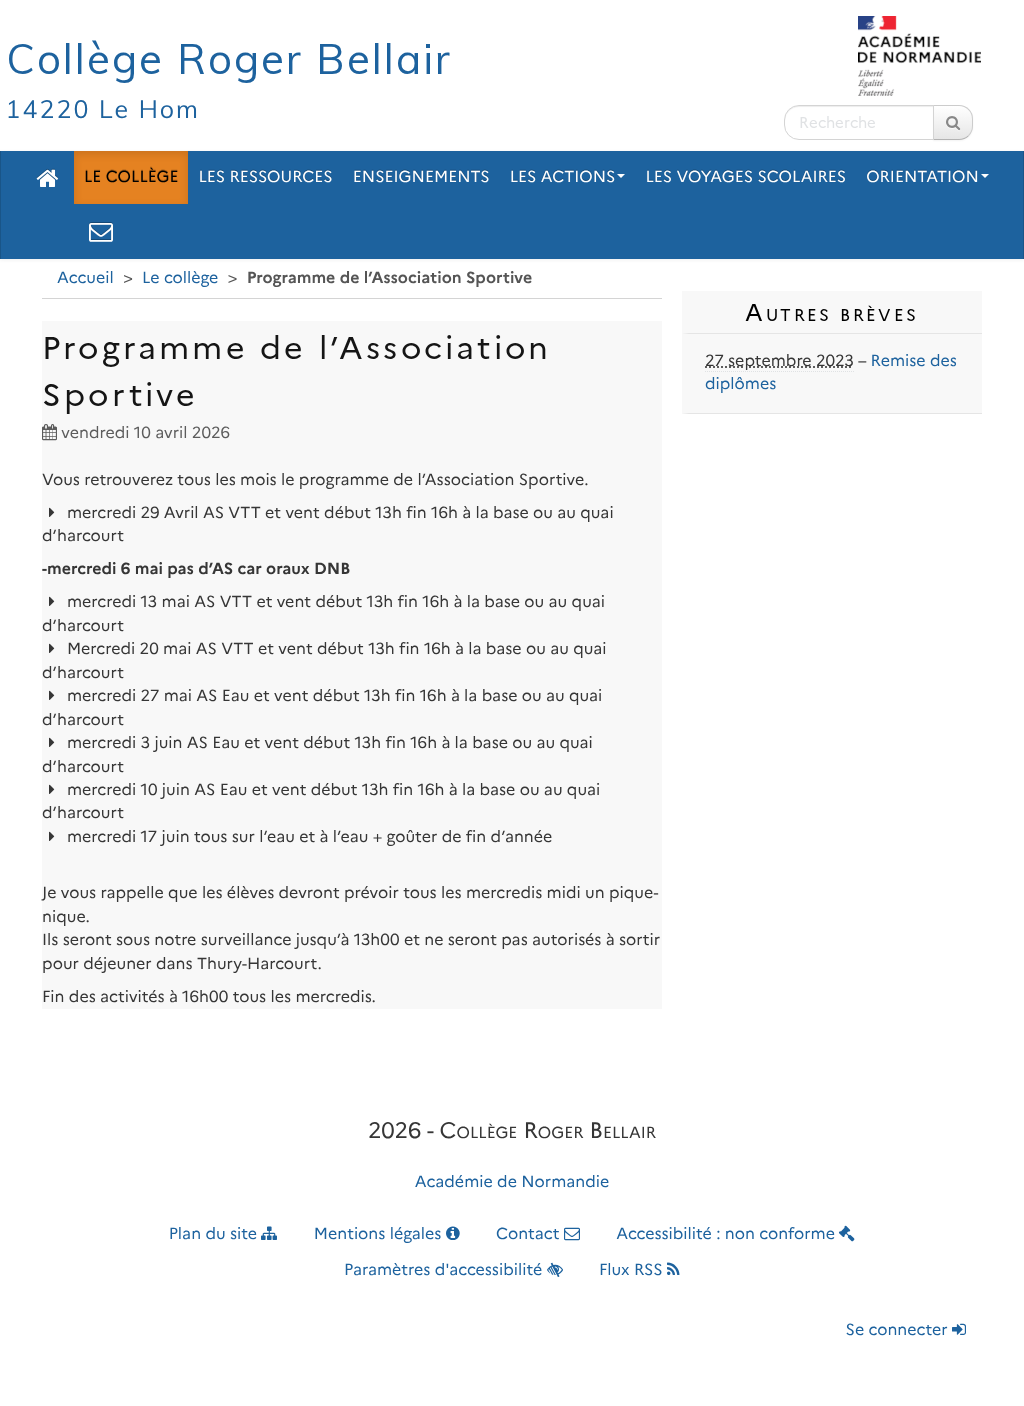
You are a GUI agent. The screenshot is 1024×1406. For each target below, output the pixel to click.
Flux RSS (633, 1270)
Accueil (85, 278)
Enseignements (421, 177)
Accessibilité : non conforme (727, 1234)
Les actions (563, 177)
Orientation (922, 177)
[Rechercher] (953, 122)
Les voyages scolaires (745, 177)
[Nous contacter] (101, 231)
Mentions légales (380, 1234)
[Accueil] (48, 178)
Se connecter (899, 1330)
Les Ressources (265, 177)
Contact (530, 1234)
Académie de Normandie (512, 1182)
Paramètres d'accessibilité (445, 1270)
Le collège (131, 177)
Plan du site (215, 1234)
